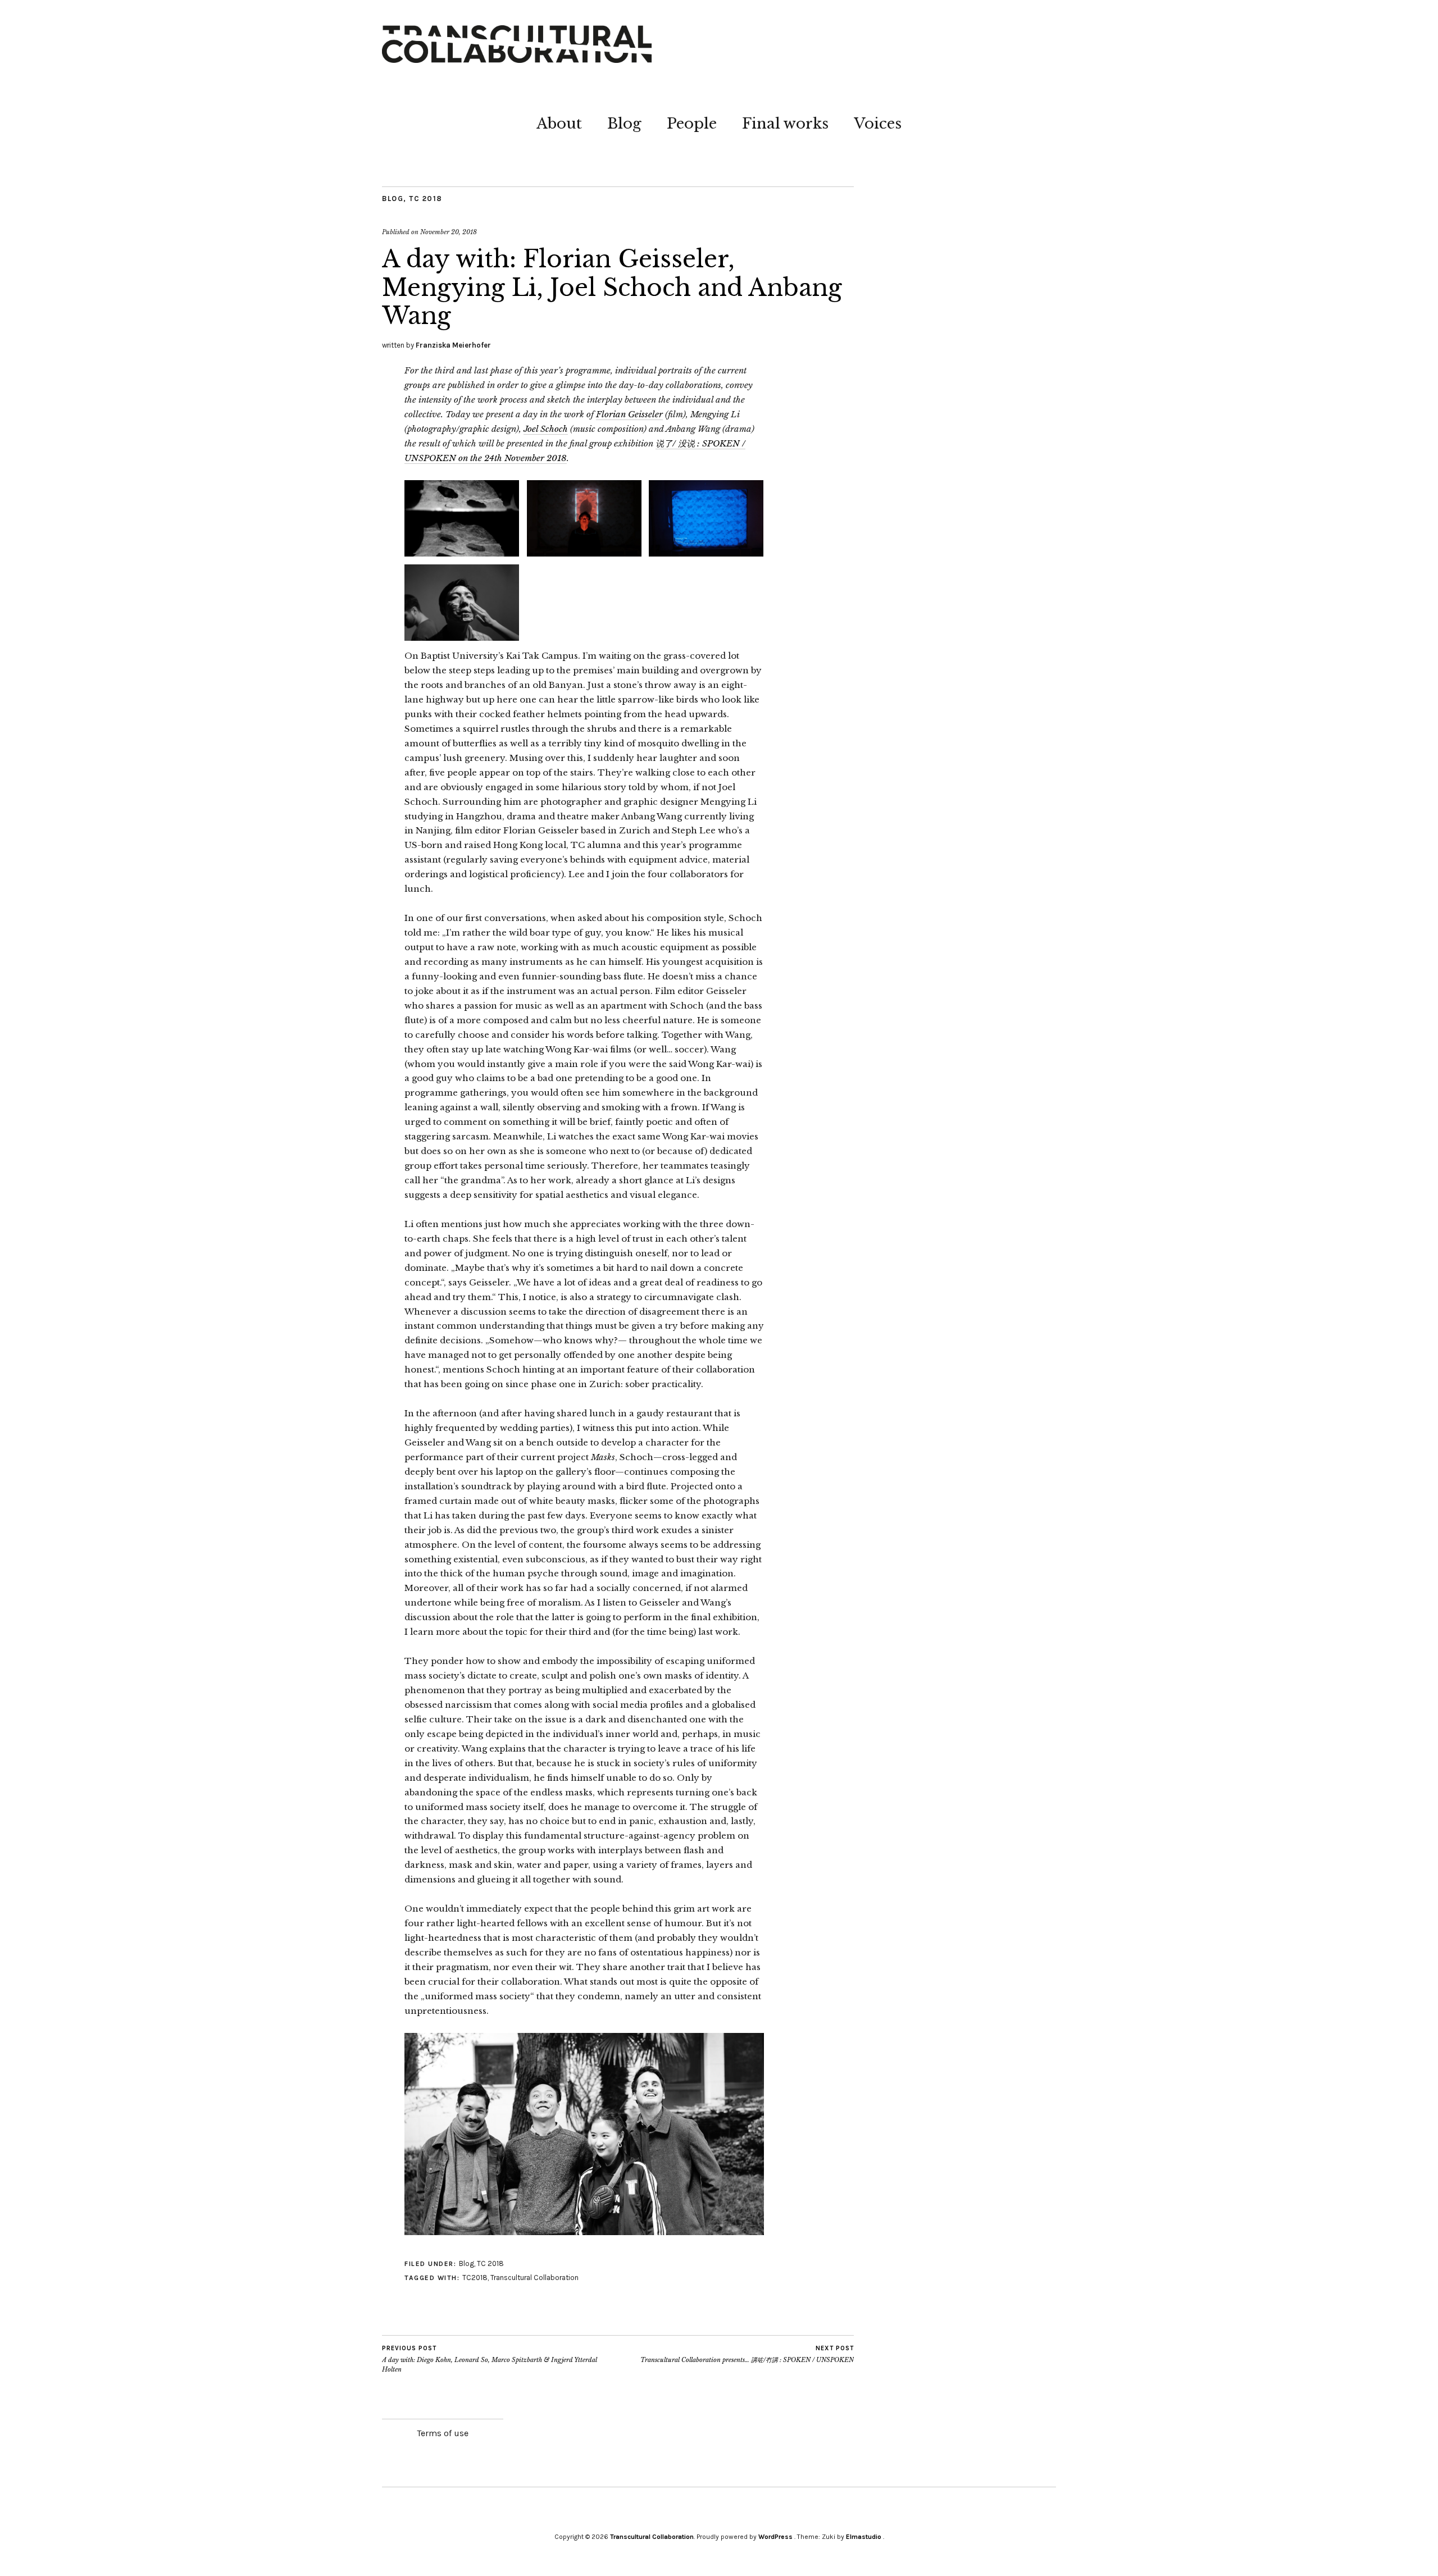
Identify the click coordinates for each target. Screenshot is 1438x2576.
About (559, 124)
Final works (785, 124)
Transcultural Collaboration (534, 2278)
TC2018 (475, 2278)
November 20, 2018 (449, 232)
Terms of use (443, 2433)
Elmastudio (864, 2537)
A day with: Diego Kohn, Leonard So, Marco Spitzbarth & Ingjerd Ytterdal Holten (490, 2359)
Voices (878, 124)
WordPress (775, 2537)
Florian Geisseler (629, 414)
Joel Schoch (546, 429)
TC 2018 (426, 199)
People (692, 124)
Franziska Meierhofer (453, 345)
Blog (624, 124)
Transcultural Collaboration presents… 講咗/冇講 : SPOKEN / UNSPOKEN (747, 2354)
